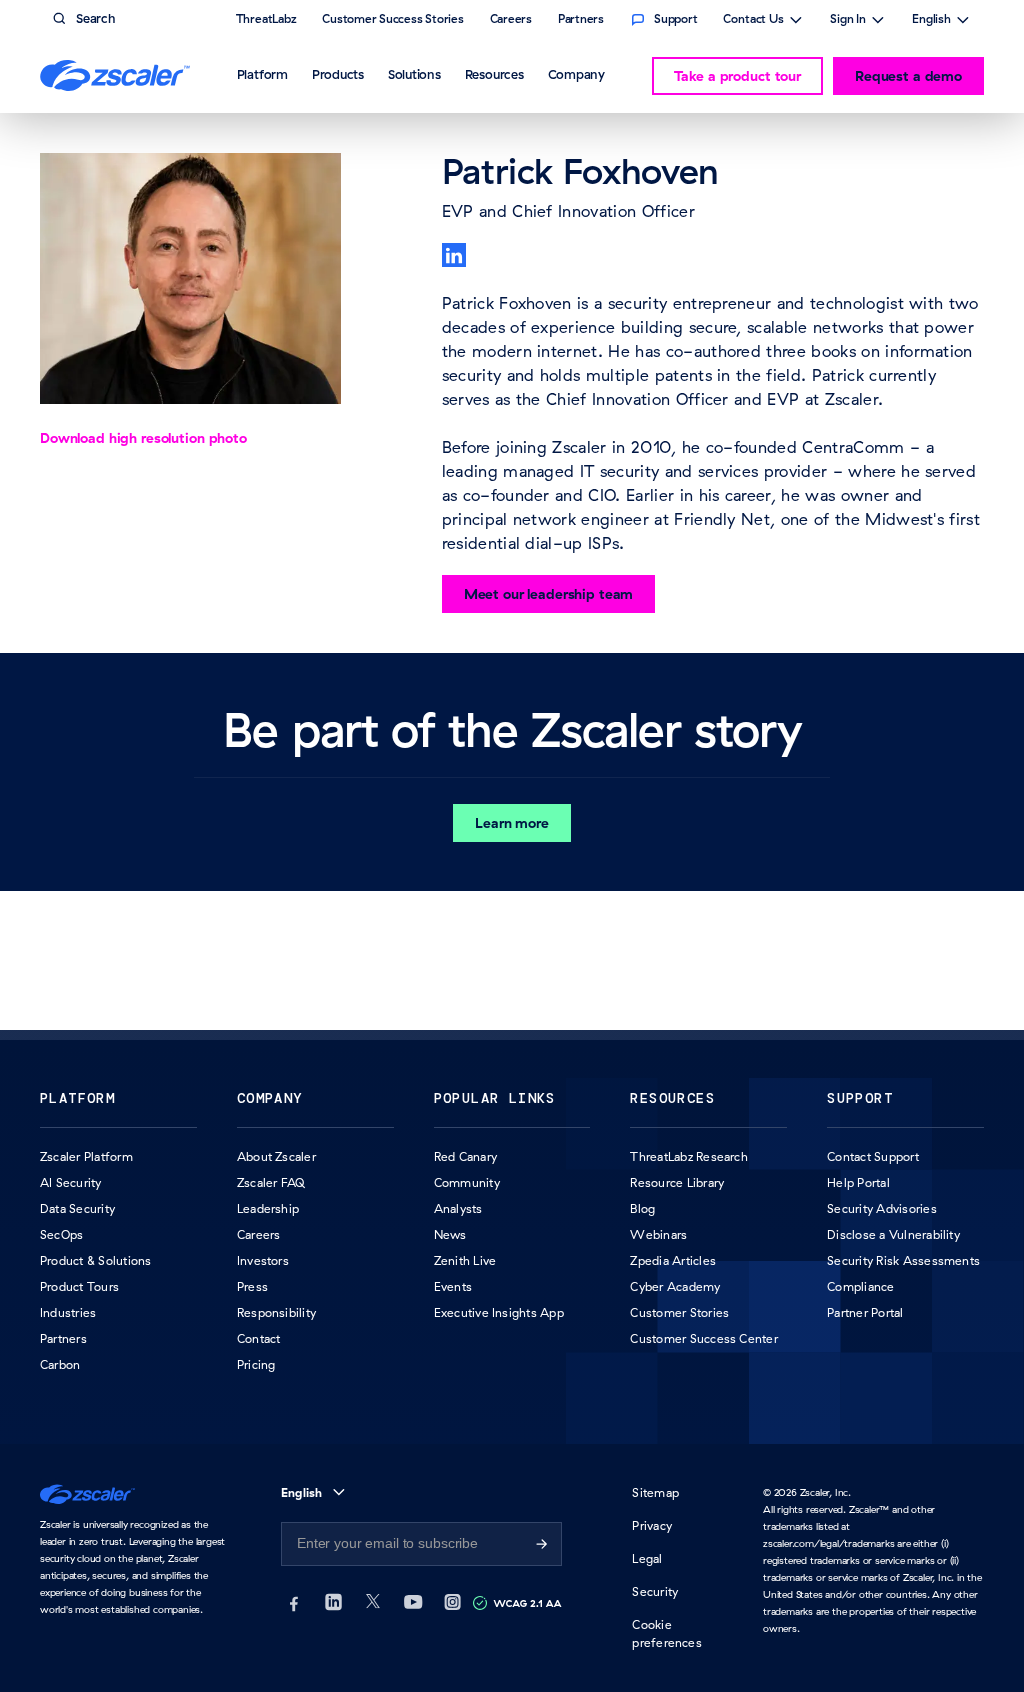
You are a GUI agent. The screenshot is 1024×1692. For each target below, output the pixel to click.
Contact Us (753, 21)
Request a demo (908, 76)
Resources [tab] (494, 74)
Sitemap (655, 1492)
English (931, 21)
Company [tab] (576, 74)
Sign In (848, 21)
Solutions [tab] (414, 74)
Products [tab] (338, 74)
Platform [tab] (262, 74)
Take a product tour (737, 76)
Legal (647, 1558)
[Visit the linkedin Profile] (454, 255)
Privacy (652, 1525)
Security (655, 1591)
